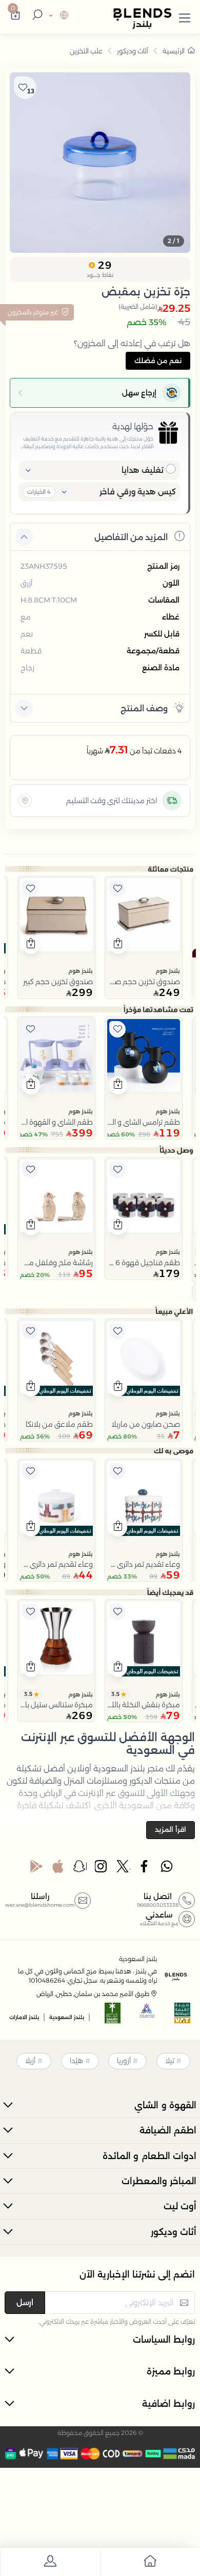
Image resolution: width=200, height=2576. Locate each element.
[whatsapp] (167, 1869)
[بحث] (36, 16)
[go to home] (150, 2563)
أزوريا (124, 2061)
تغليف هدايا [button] (143, 470)
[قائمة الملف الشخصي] (50, 2563)
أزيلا (30, 2061)
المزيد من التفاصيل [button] (131, 537)
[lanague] (57, 16)
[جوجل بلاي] (36, 1869)
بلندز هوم (168, 971)
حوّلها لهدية (133, 426)
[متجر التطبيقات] (58, 1869)
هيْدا (76, 2061)
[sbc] (148, 2016)
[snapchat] (80, 1869)
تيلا (170, 2061)
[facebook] (145, 1869)
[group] (100, 163)
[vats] (183, 2016)
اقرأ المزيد (171, 1829)
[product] (144, 915)
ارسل (25, 2302)
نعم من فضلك (158, 361)
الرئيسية (174, 51)
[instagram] (102, 1869)
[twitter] (124, 1869)
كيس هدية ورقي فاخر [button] (138, 492)
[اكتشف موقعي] (25, 801)
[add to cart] (118, 945)
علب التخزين (86, 51)
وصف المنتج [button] (144, 708)
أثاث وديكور (133, 51)
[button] (185, 16)
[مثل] (117, 889)
